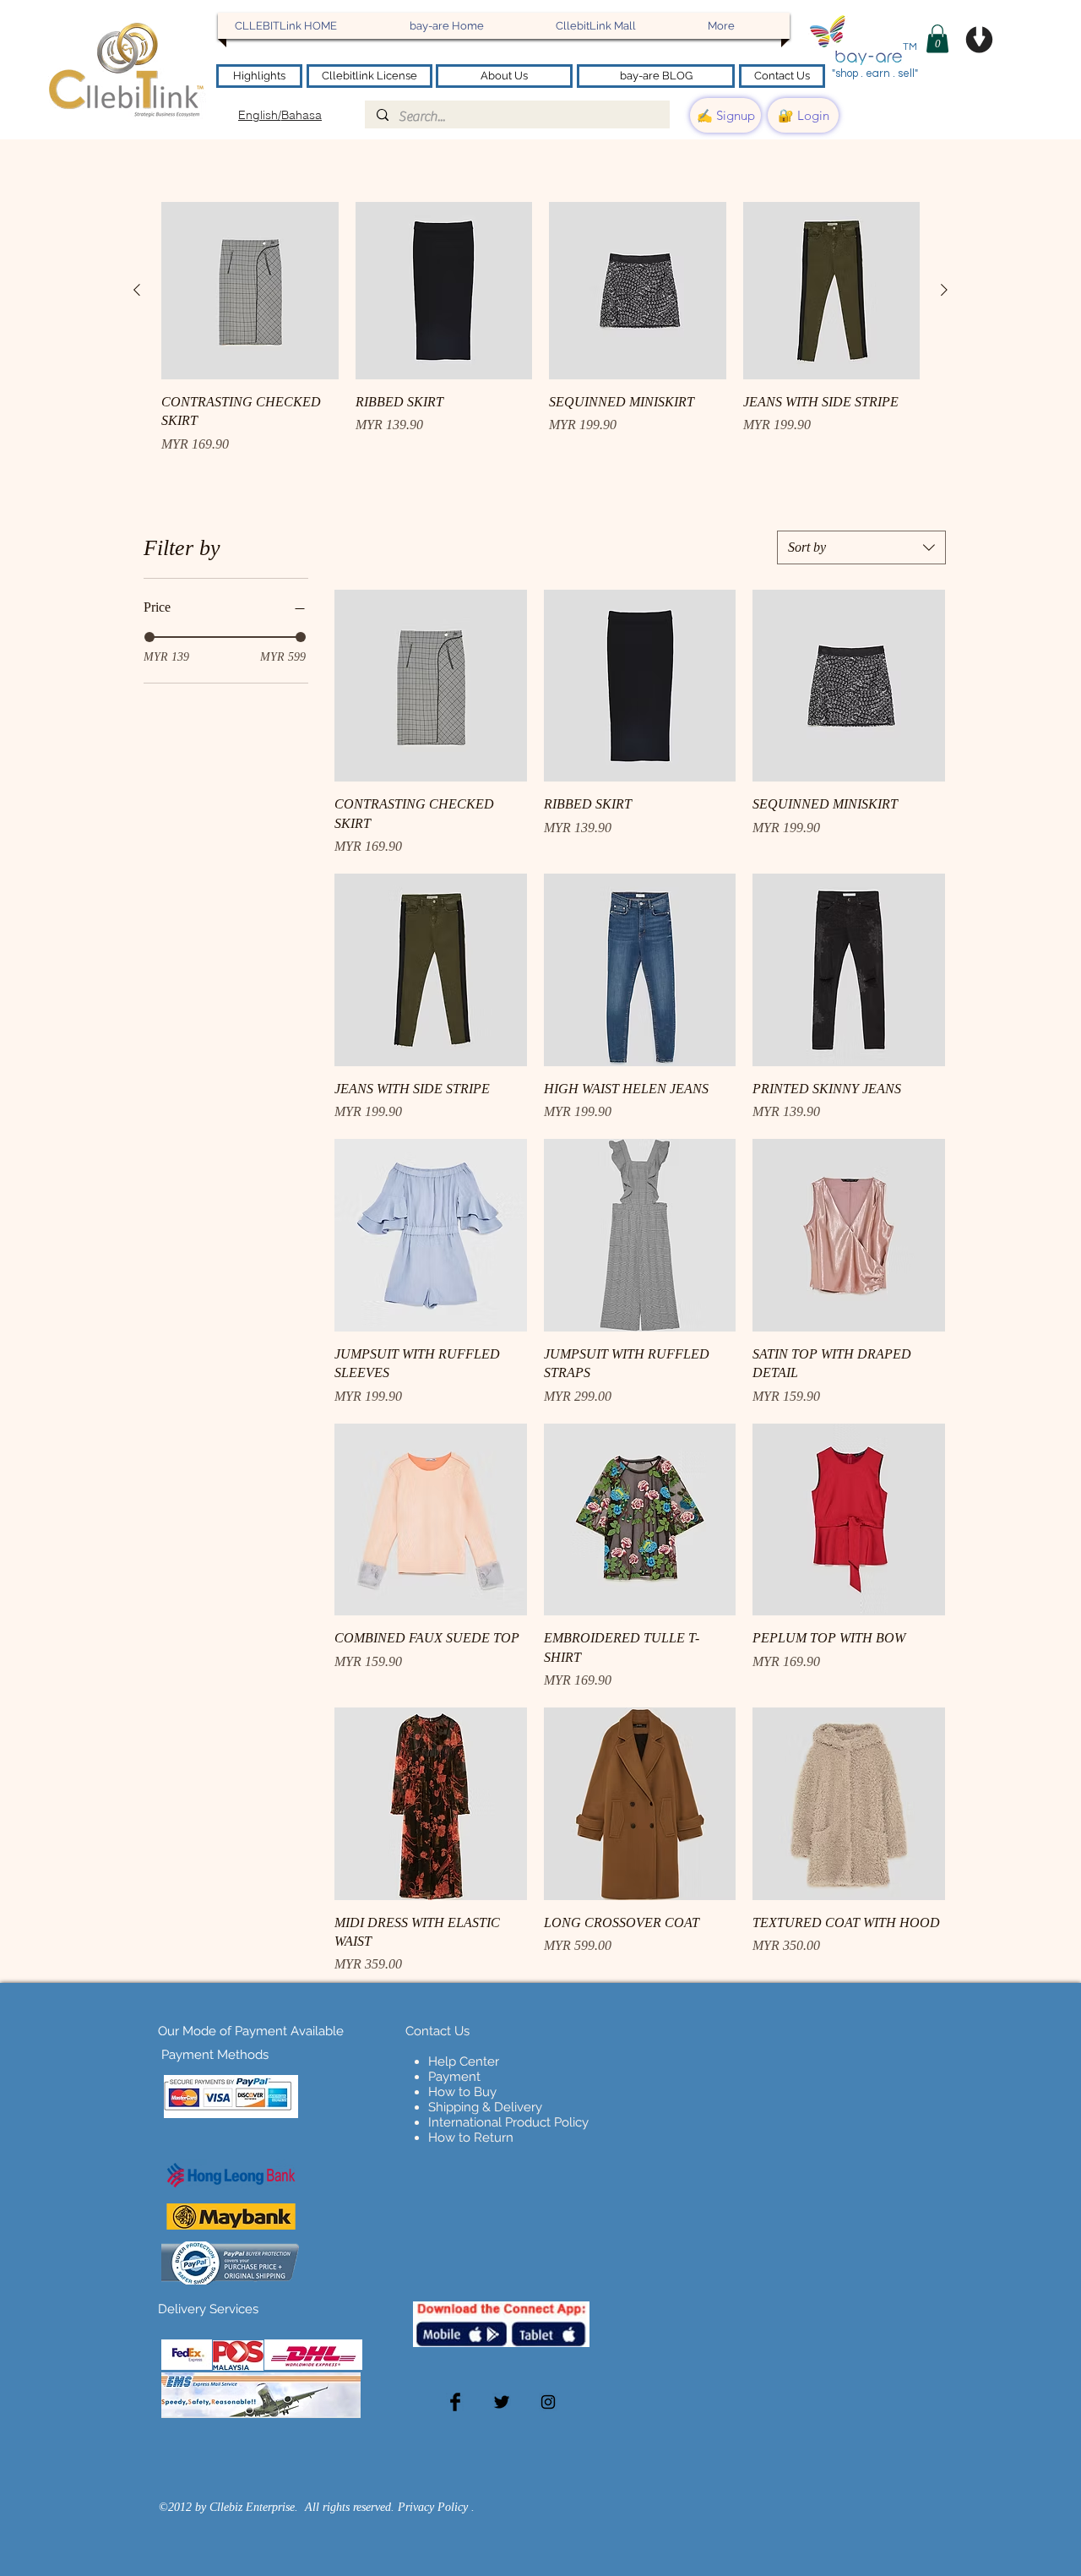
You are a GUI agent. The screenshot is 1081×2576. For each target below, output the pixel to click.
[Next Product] (944, 290)
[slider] (149, 637)
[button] (937, 38)
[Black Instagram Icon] (548, 2402)
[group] (540, 328)
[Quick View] (250, 291)
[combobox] (861, 547)
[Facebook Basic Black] (455, 2402)
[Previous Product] (137, 290)
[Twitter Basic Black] (502, 2402)
